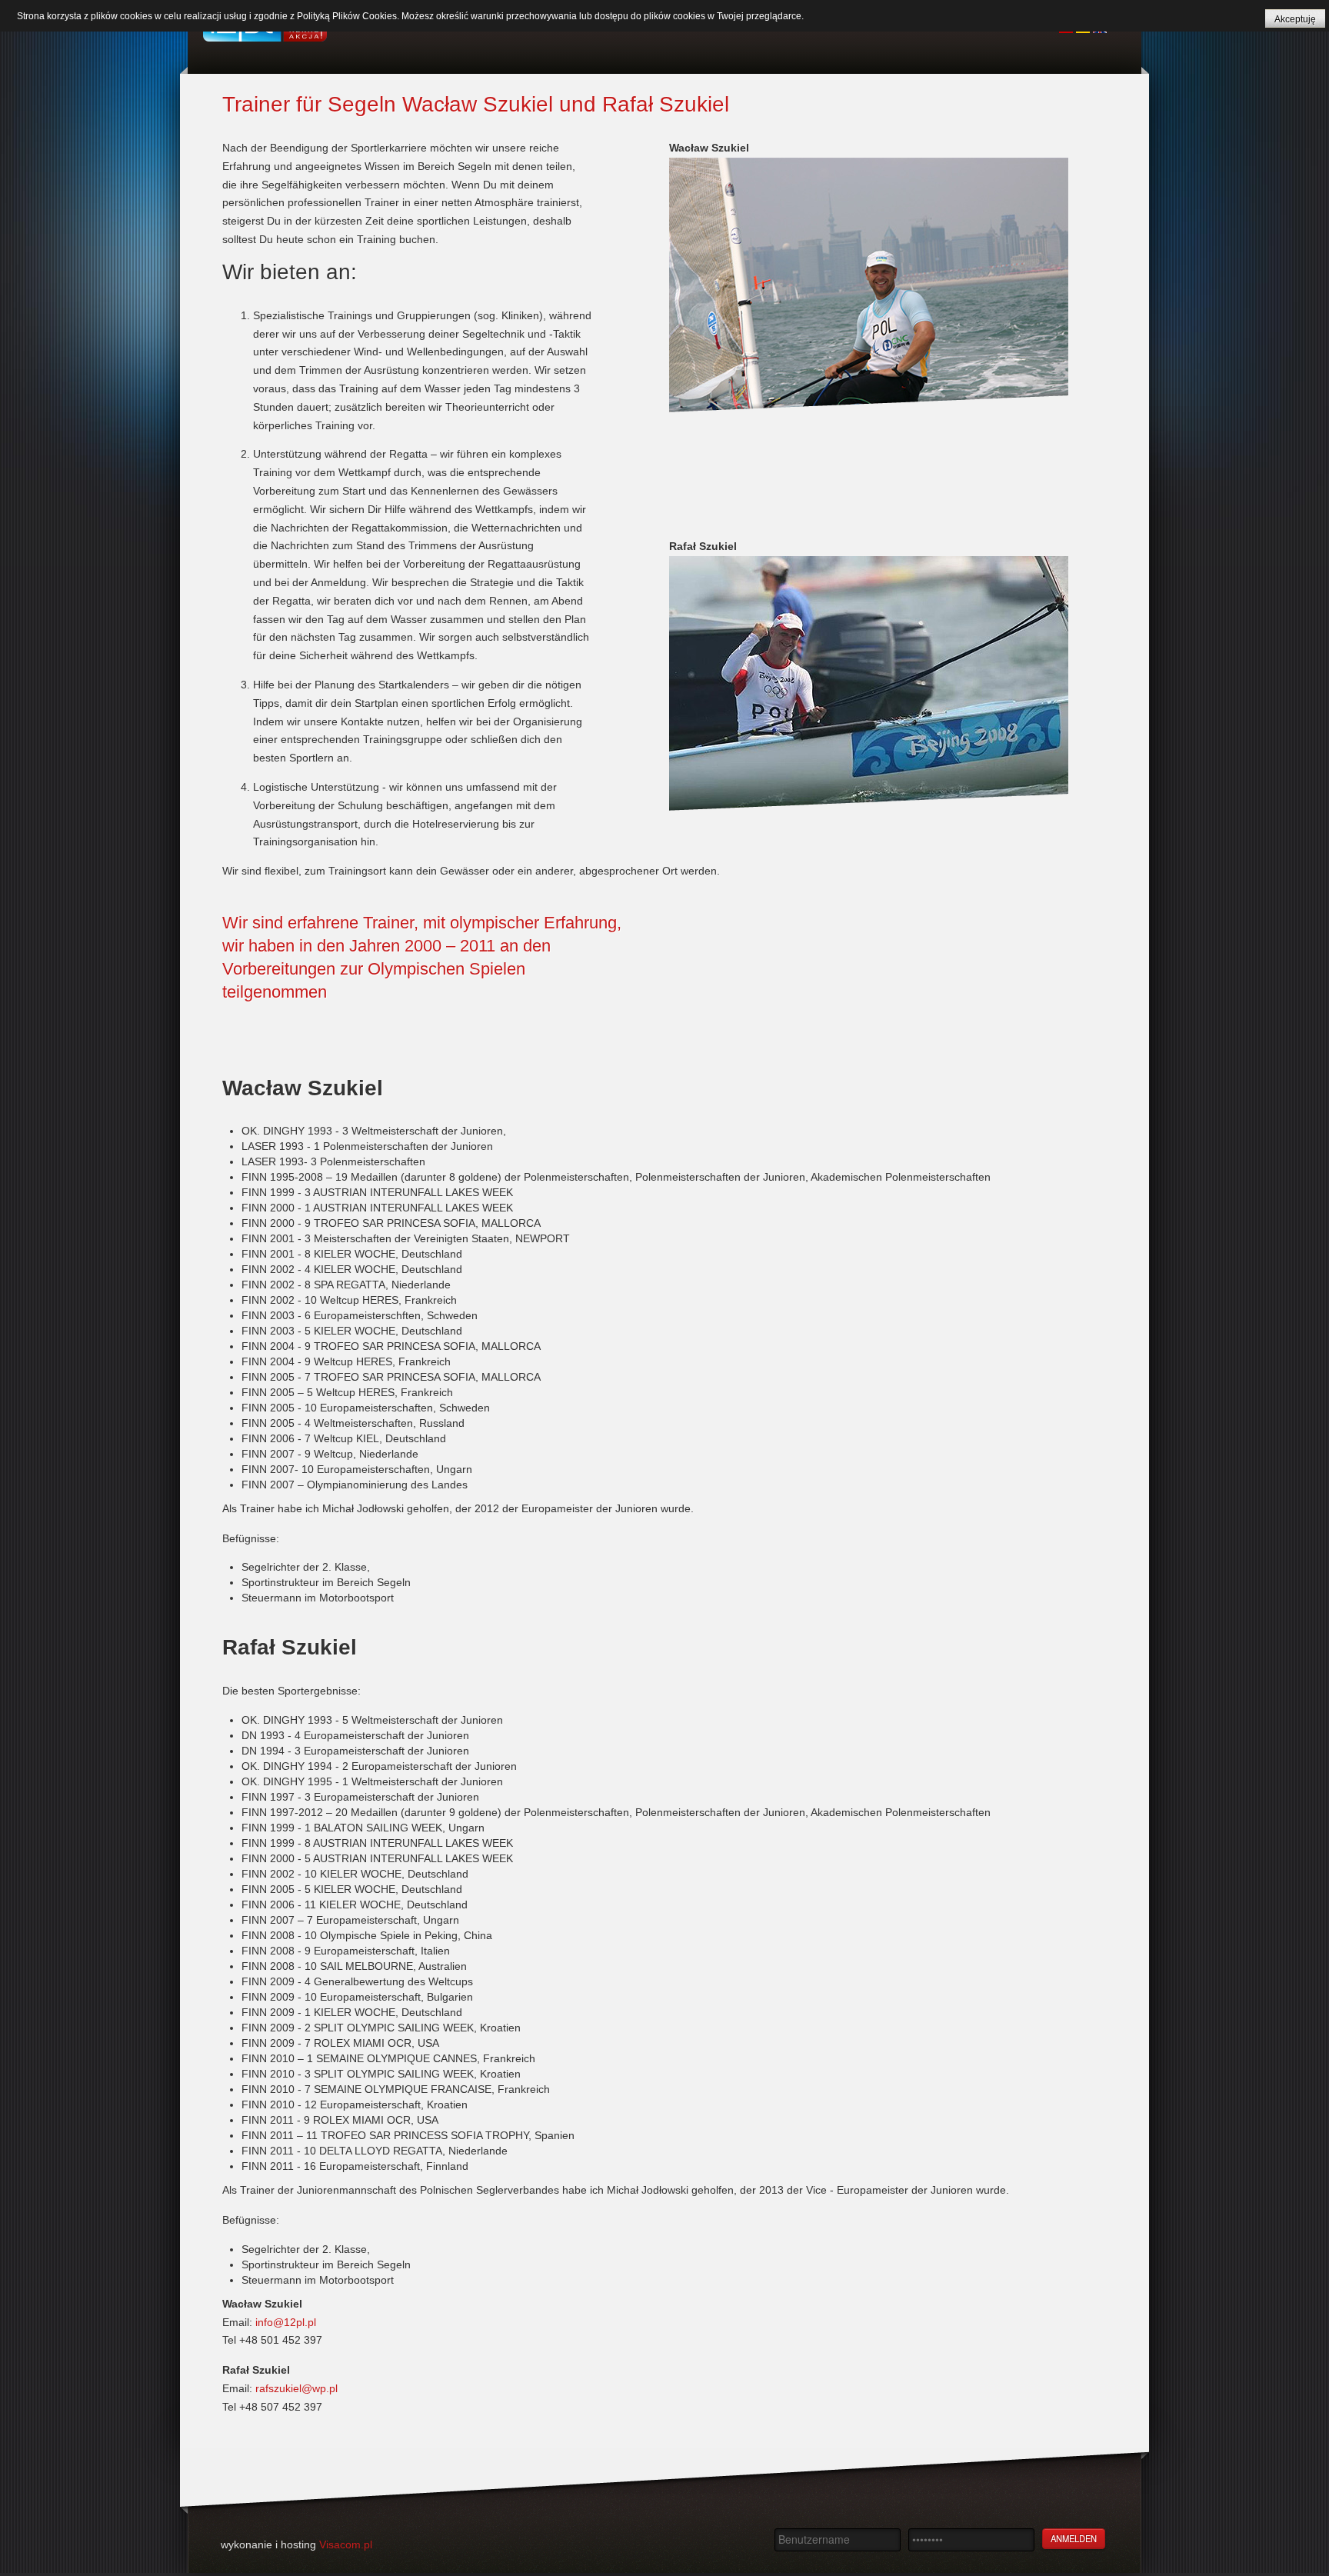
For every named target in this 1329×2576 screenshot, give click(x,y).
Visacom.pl (346, 2544)
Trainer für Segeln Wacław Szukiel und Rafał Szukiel (476, 104)
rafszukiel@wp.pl (296, 2388)
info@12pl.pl (286, 2322)
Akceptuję (1295, 19)
